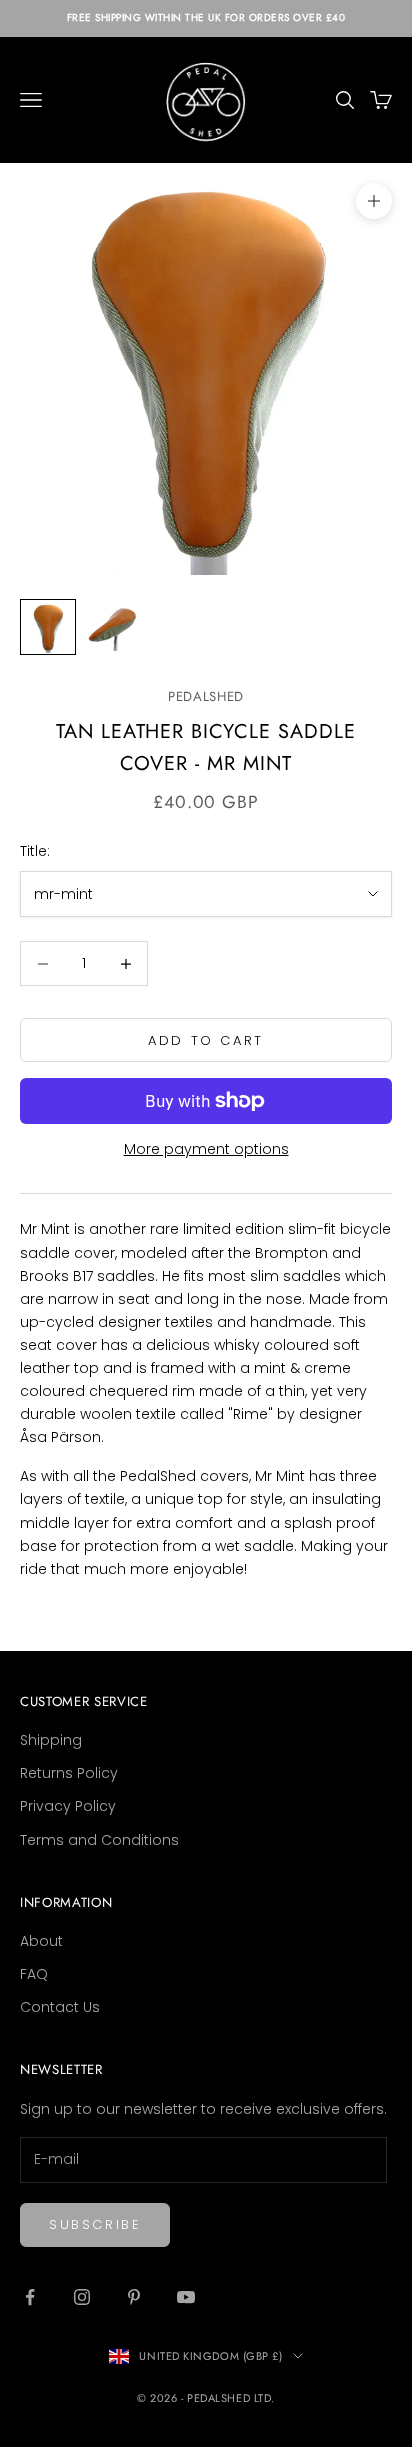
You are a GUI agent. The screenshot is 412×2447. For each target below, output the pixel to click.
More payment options (206, 1149)
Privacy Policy (68, 1806)
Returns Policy (69, 1773)
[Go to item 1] (48, 627)
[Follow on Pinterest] (134, 2297)
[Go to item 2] (112, 627)
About (41, 1941)
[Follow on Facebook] (30, 2297)
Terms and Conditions (99, 1840)
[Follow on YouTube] (186, 2297)
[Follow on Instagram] (82, 2297)
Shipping (51, 1740)
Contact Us (60, 2007)
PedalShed (206, 696)
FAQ (34, 1974)
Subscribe (95, 2224)
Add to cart (206, 1040)
